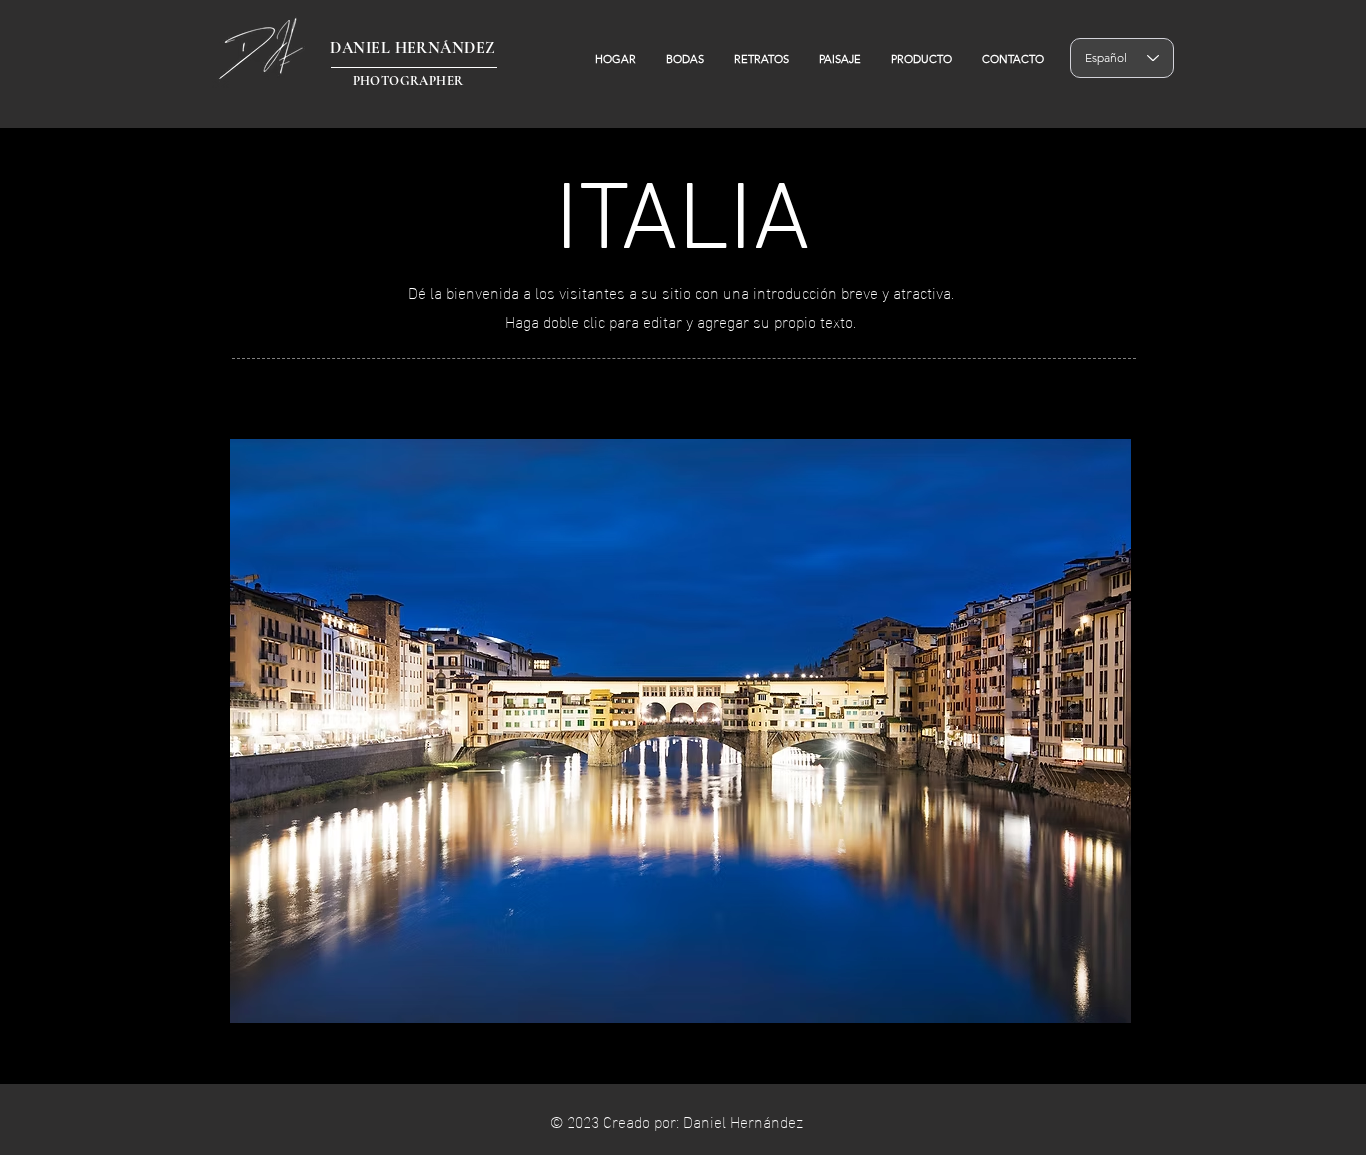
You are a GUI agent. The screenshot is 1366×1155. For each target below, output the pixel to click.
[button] (680, 731)
